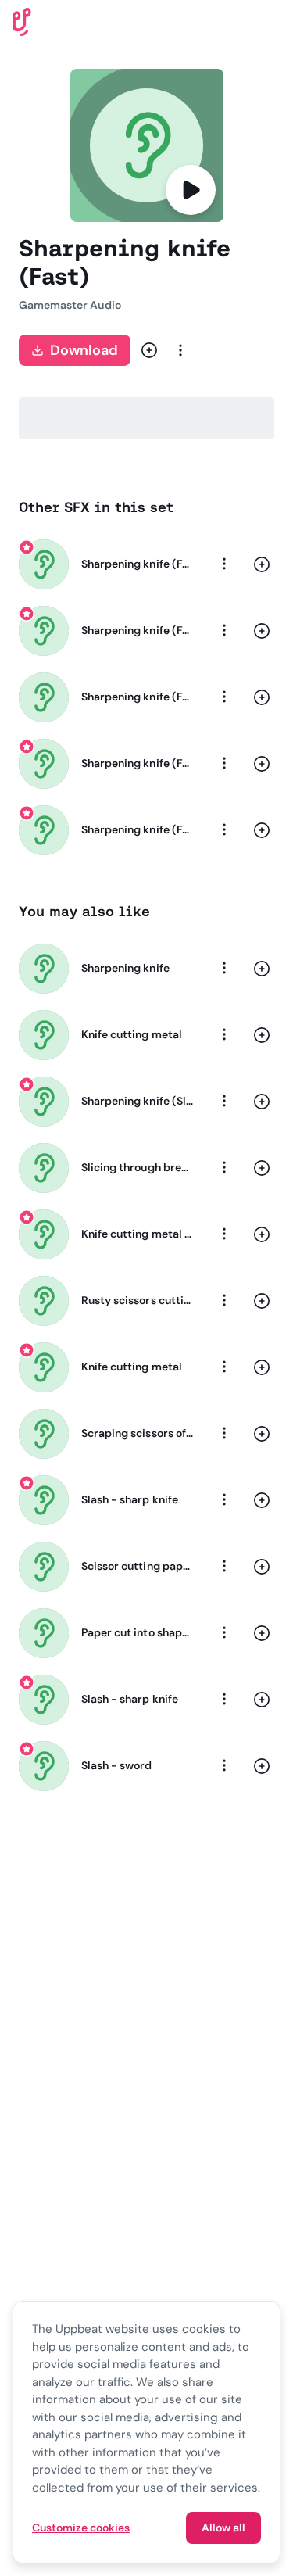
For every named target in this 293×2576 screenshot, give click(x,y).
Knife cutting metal (132, 1034)
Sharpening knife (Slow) (137, 1101)
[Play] (191, 190)
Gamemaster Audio (70, 305)
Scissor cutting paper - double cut (137, 1566)
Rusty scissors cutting (137, 1300)
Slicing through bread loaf (137, 1167)
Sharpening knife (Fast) (137, 564)
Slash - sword (117, 1765)
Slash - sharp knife (130, 1499)
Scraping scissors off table (137, 1433)
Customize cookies (81, 2528)
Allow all (223, 2528)
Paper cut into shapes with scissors (137, 1632)
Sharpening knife (125, 968)
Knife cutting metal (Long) (137, 1234)
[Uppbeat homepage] (22, 21)
